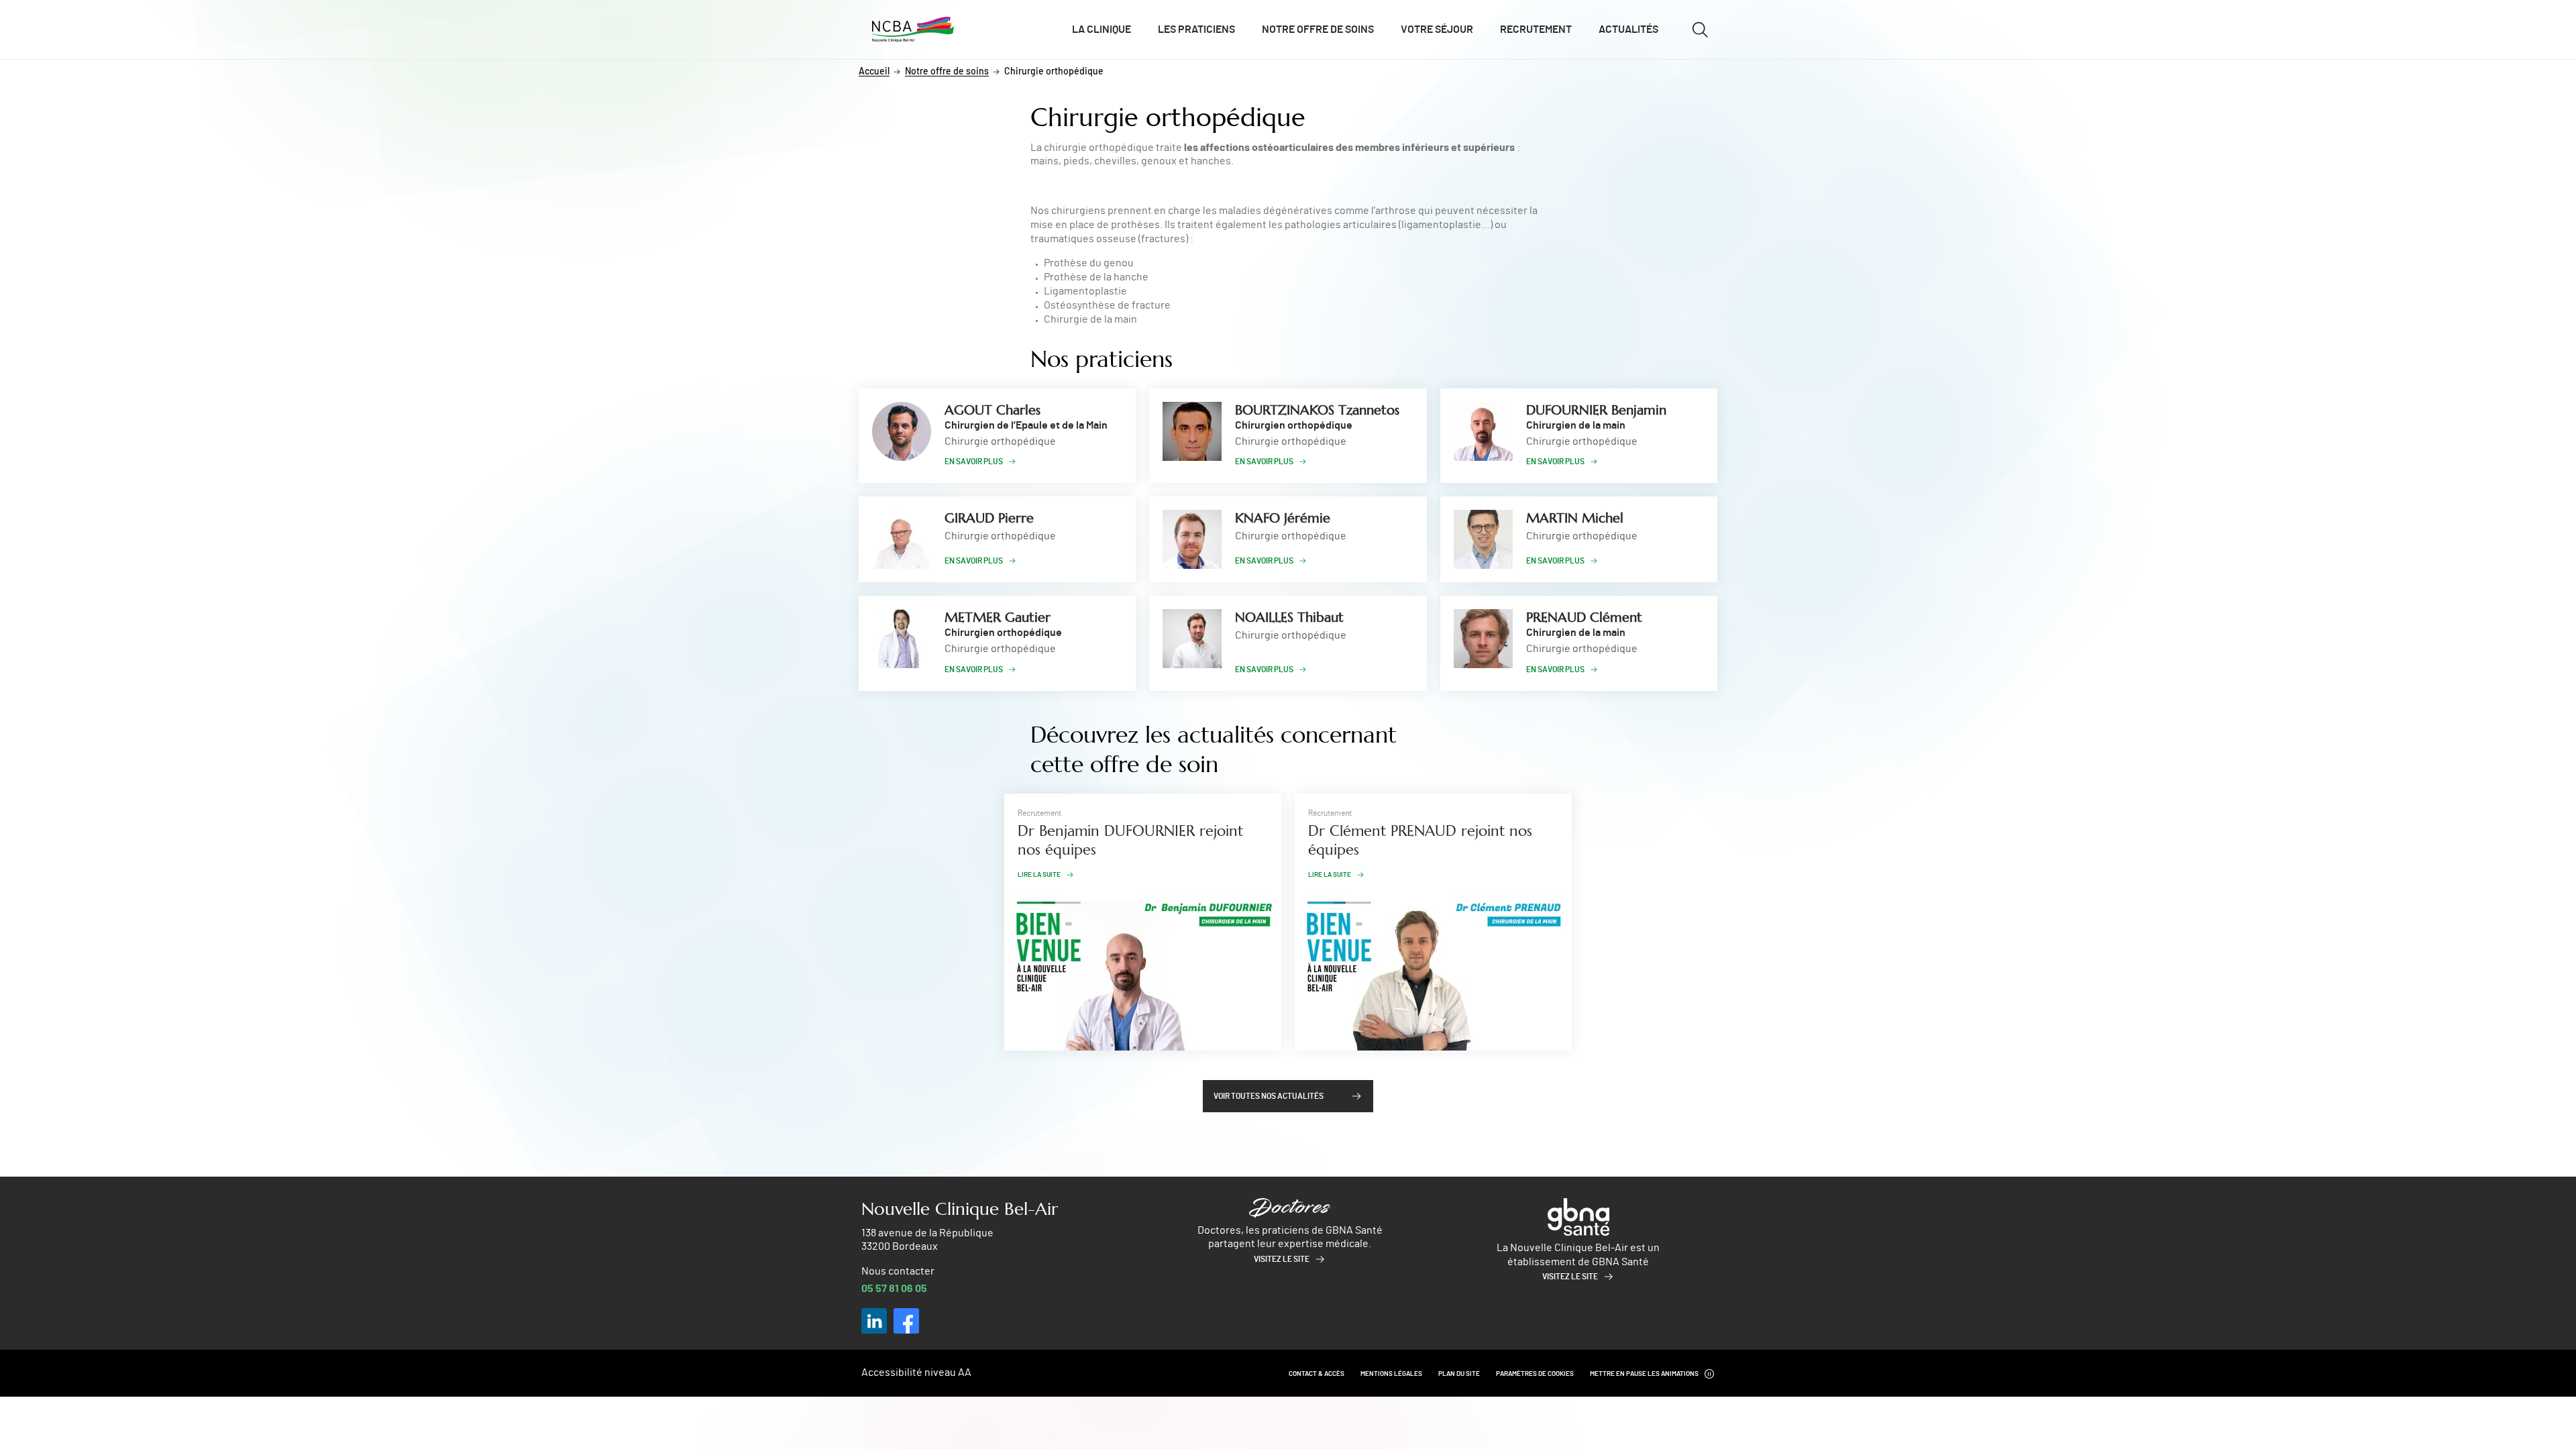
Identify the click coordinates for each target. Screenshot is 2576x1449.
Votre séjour (1437, 30)
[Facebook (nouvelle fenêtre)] (906, 1321)
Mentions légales (1391, 1374)
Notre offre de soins (1318, 30)
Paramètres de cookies (1535, 1374)
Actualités (1628, 30)
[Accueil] (913, 30)
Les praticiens (1196, 30)
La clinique (1102, 30)
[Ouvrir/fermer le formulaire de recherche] (1700, 30)
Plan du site (1459, 1374)
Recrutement (1536, 30)
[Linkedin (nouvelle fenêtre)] (874, 1321)
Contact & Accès (1317, 1374)
